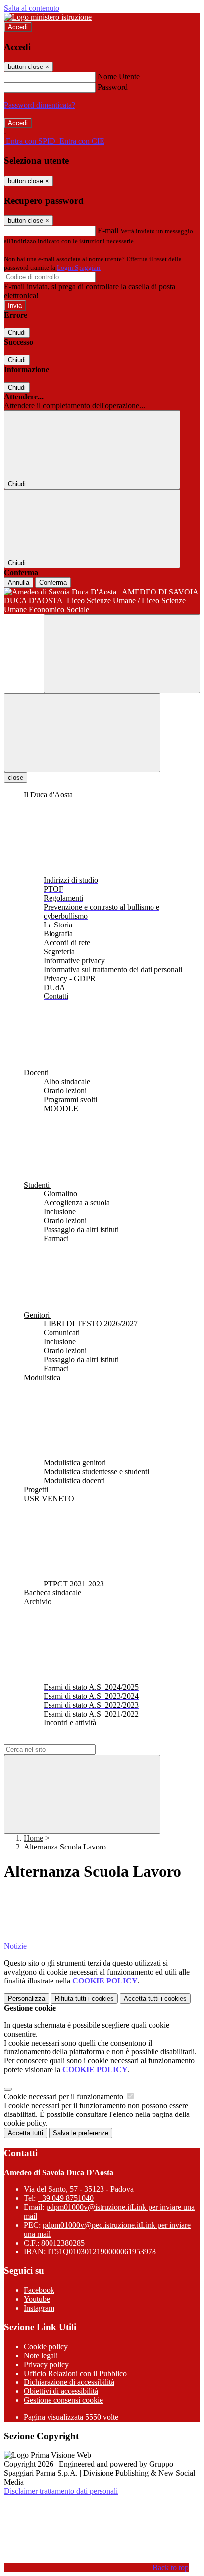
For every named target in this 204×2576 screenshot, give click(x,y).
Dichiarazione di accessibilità (69, 2382)
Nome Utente (119, 77)
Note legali (41, 2355)
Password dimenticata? (40, 105)
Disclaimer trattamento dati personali (61, 2491)
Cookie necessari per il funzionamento (65, 2096)
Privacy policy (46, 2364)
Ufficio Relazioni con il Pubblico (75, 2373)
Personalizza (26, 1999)
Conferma (53, 582)
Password (113, 87)
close (16, 777)
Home (33, 1838)
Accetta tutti (155, 1999)
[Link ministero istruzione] (48, 17)
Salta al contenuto (32, 8)
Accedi (18, 27)
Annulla (19, 582)
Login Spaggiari (79, 268)
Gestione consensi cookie (63, 2400)
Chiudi (17, 333)
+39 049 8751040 (66, 2198)
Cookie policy (46, 2346)
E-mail (108, 231)
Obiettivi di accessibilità (61, 2391)
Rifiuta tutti (84, 1999)
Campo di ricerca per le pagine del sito (64, 1740)
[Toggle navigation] (82, 733)
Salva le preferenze (81, 2133)
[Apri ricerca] (122, 654)
